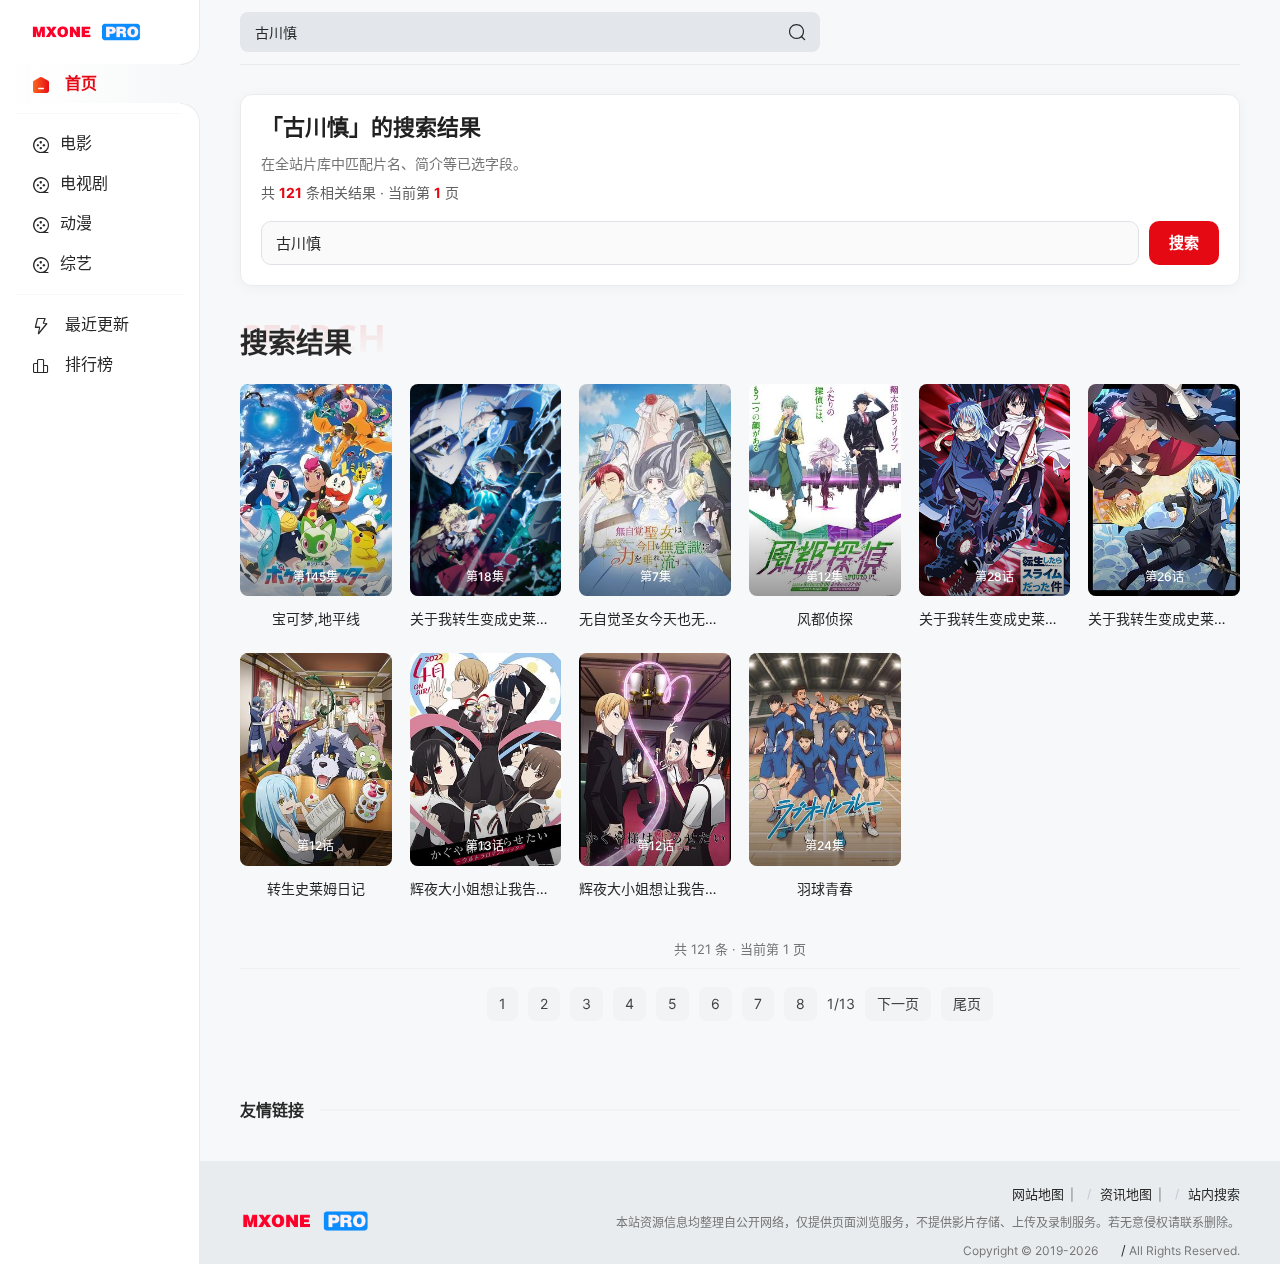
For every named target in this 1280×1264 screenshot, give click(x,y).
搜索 (1184, 242)
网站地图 (1038, 1194)
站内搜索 (1214, 1194)
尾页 (967, 1003)
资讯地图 (1126, 1194)
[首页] (86, 32)
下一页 (898, 1003)
